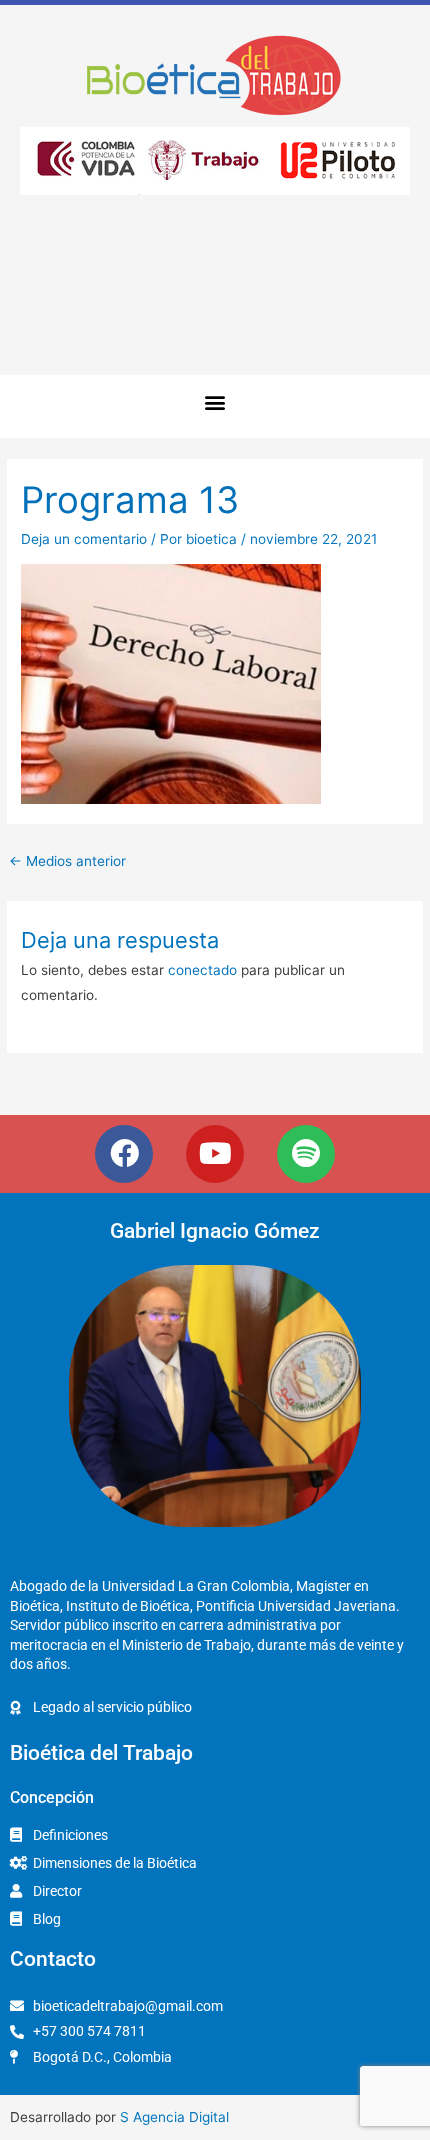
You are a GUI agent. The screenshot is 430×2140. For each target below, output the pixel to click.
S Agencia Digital (174, 2117)
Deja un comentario (84, 539)
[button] (215, 401)
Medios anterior (67, 861)
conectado (202, 970)
